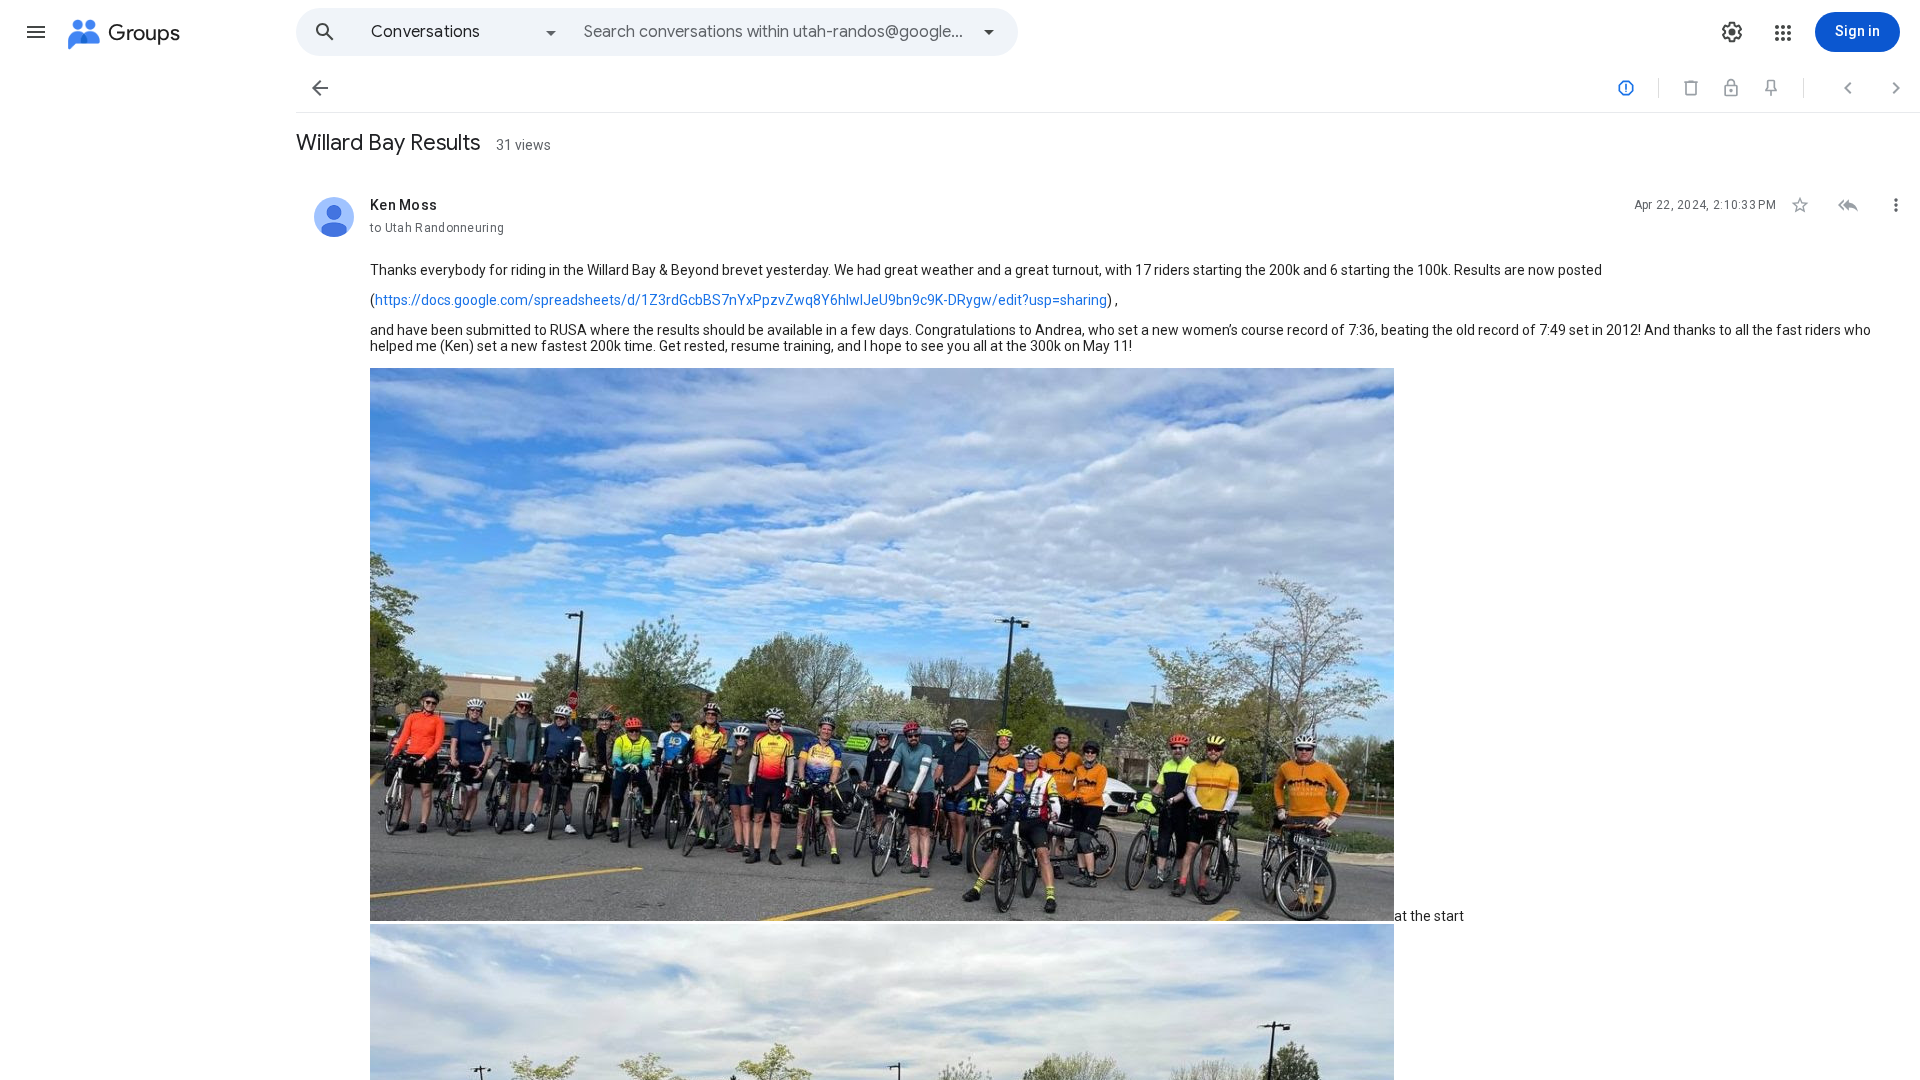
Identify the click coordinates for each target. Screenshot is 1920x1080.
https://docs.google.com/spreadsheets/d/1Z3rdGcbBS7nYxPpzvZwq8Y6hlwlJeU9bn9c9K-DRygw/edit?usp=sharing (741, 300)
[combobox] (776, 32)
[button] (36, 32)
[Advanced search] (989, 32)
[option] (465, 32)
